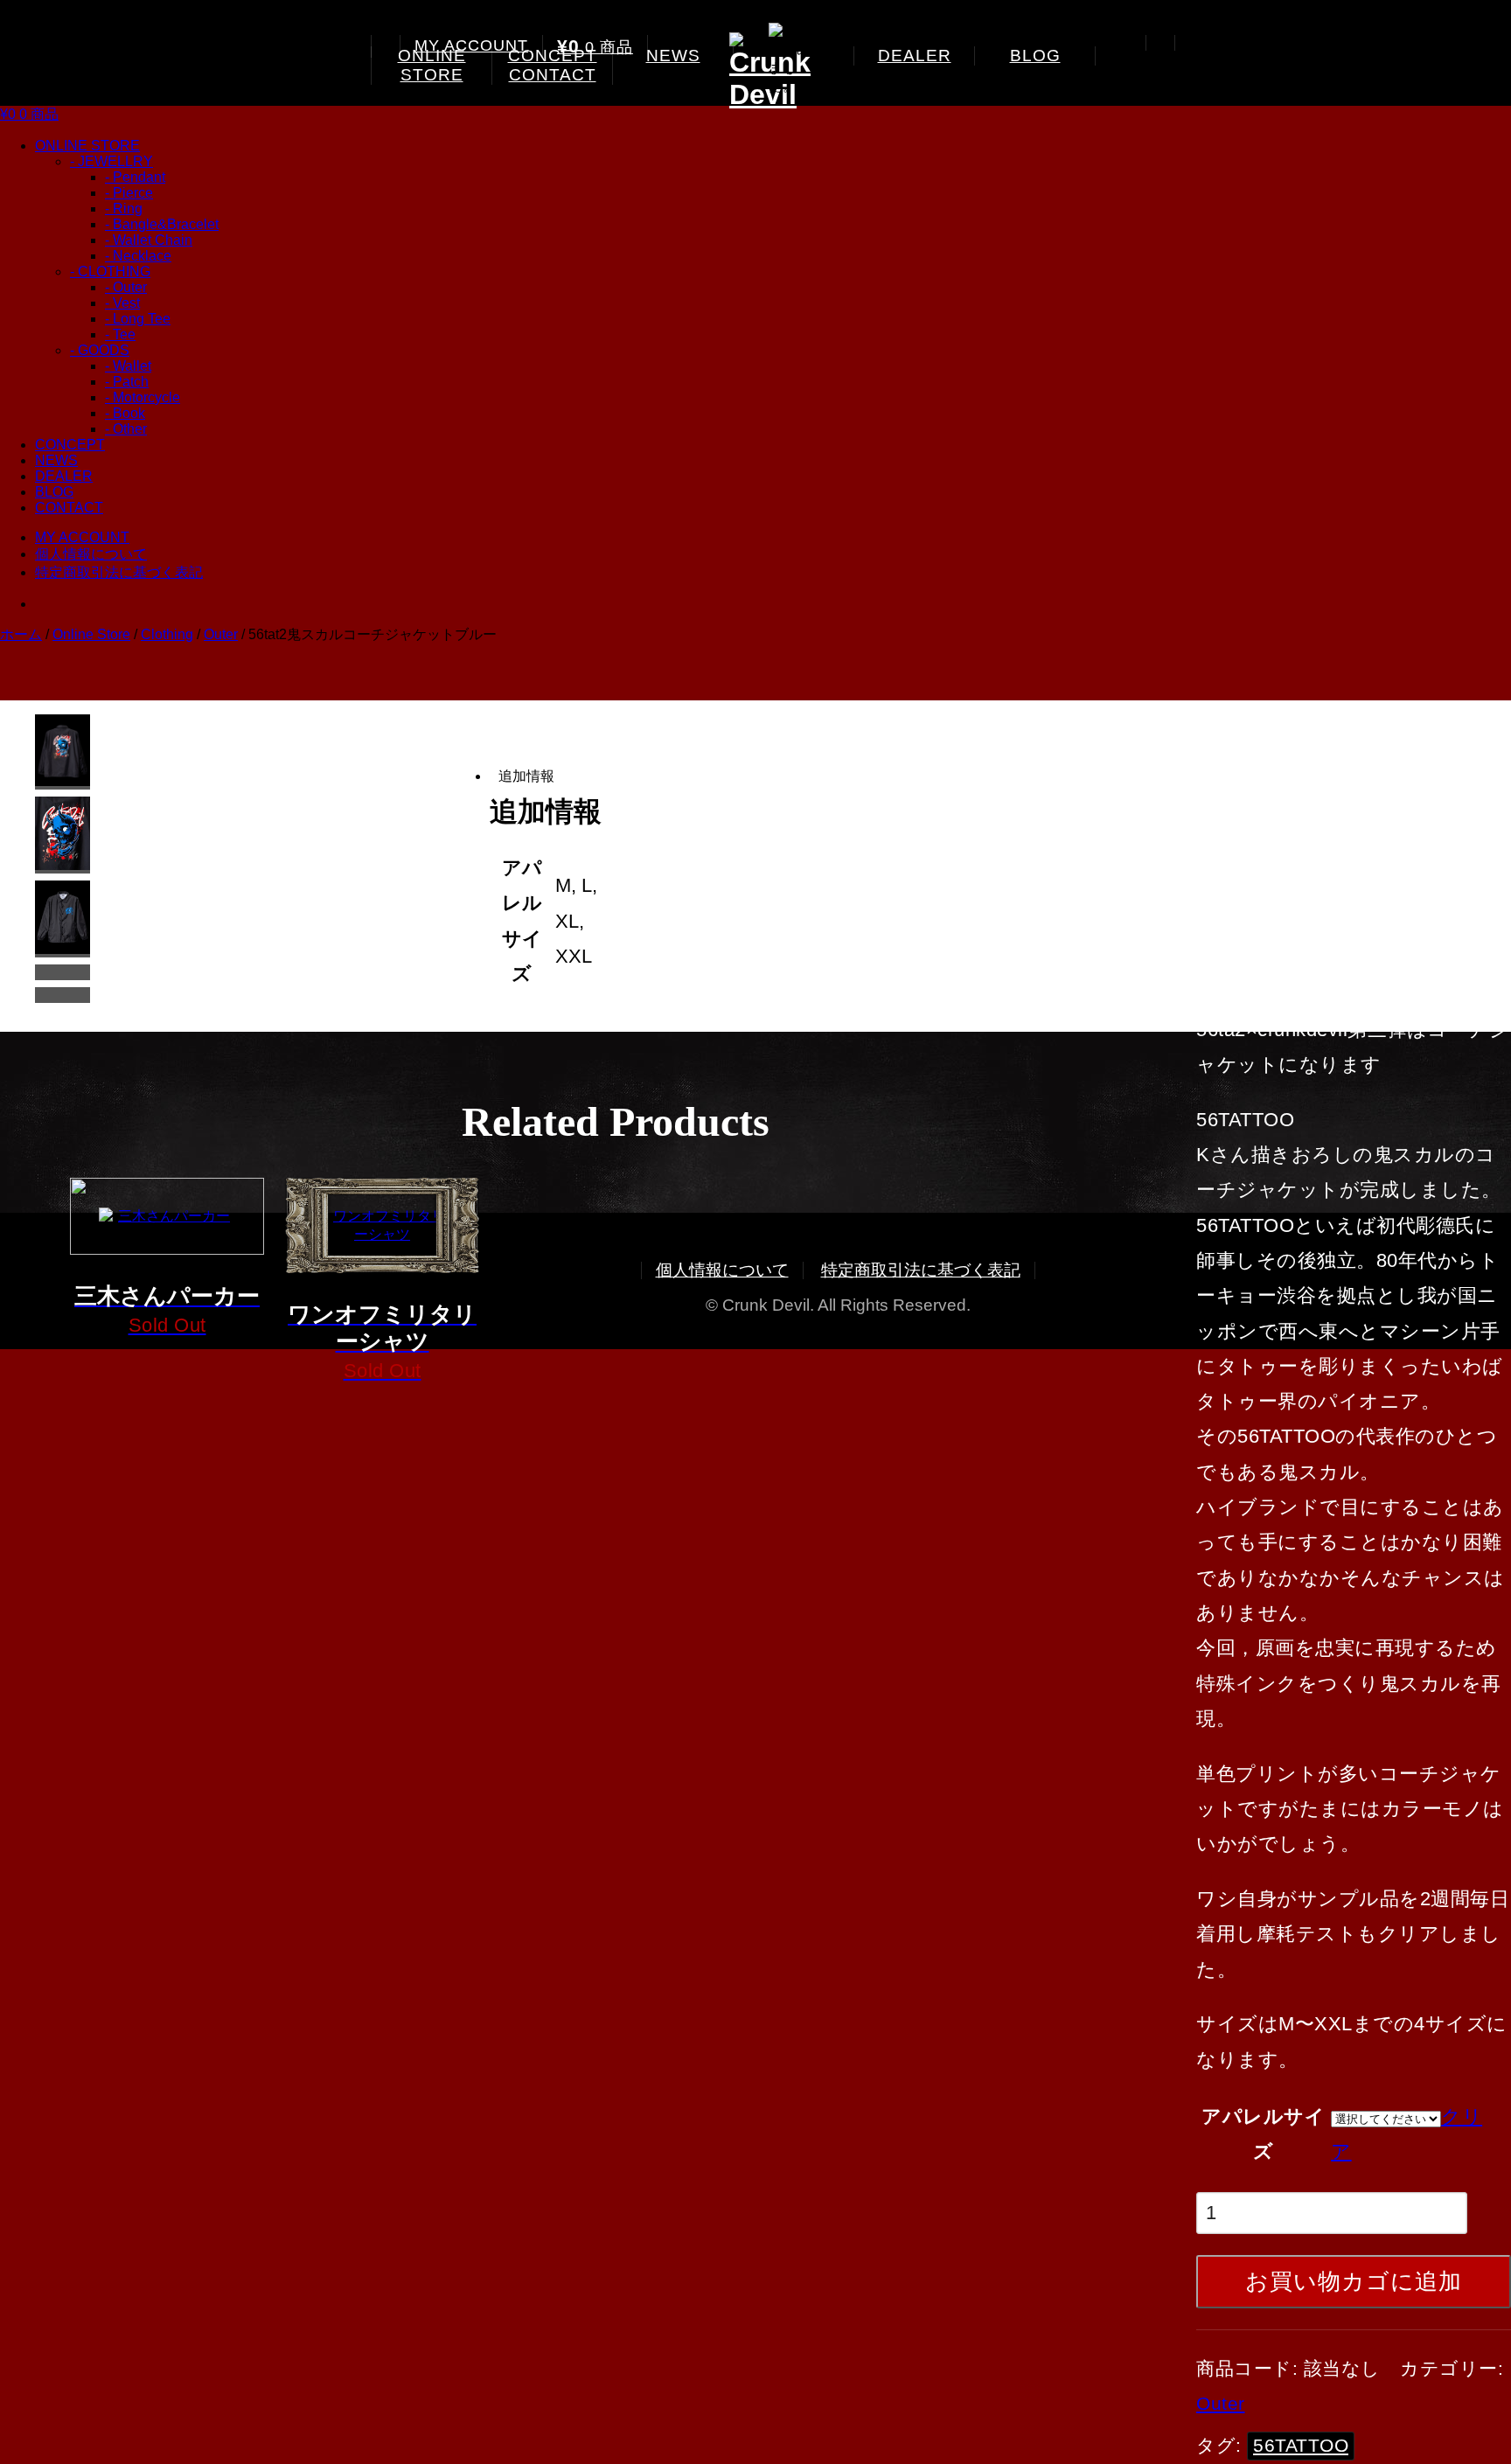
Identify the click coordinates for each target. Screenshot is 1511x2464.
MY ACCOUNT (471, 45)
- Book (125, 413)
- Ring (124, 209)
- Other (126, 429)
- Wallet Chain (149, 240)
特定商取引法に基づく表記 (119, 572)
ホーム (21, 634)
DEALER (915, 56)
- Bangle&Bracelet (162, 224)
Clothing (167, 634)
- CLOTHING (110, 271)
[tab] (581, 776)
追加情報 (526, 776)
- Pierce (129, 193)
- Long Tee (138, 319)
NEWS (673, 56)
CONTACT (553, 75)
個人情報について (91, 554)
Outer (221, 634)
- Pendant (135, 177)
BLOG (1035, 56)
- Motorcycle (143, 397)
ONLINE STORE (432, 65)
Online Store (91, 634)
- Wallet (128, 366)
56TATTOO (1301, 2445)
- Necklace (138, 256)
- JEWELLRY (111, 161)
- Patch (127, 382)
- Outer (126, 287)
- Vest (122, 303)
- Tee (120, 334)
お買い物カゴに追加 (1354, 2281)
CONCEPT (70, 445)
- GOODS (100, 350)
